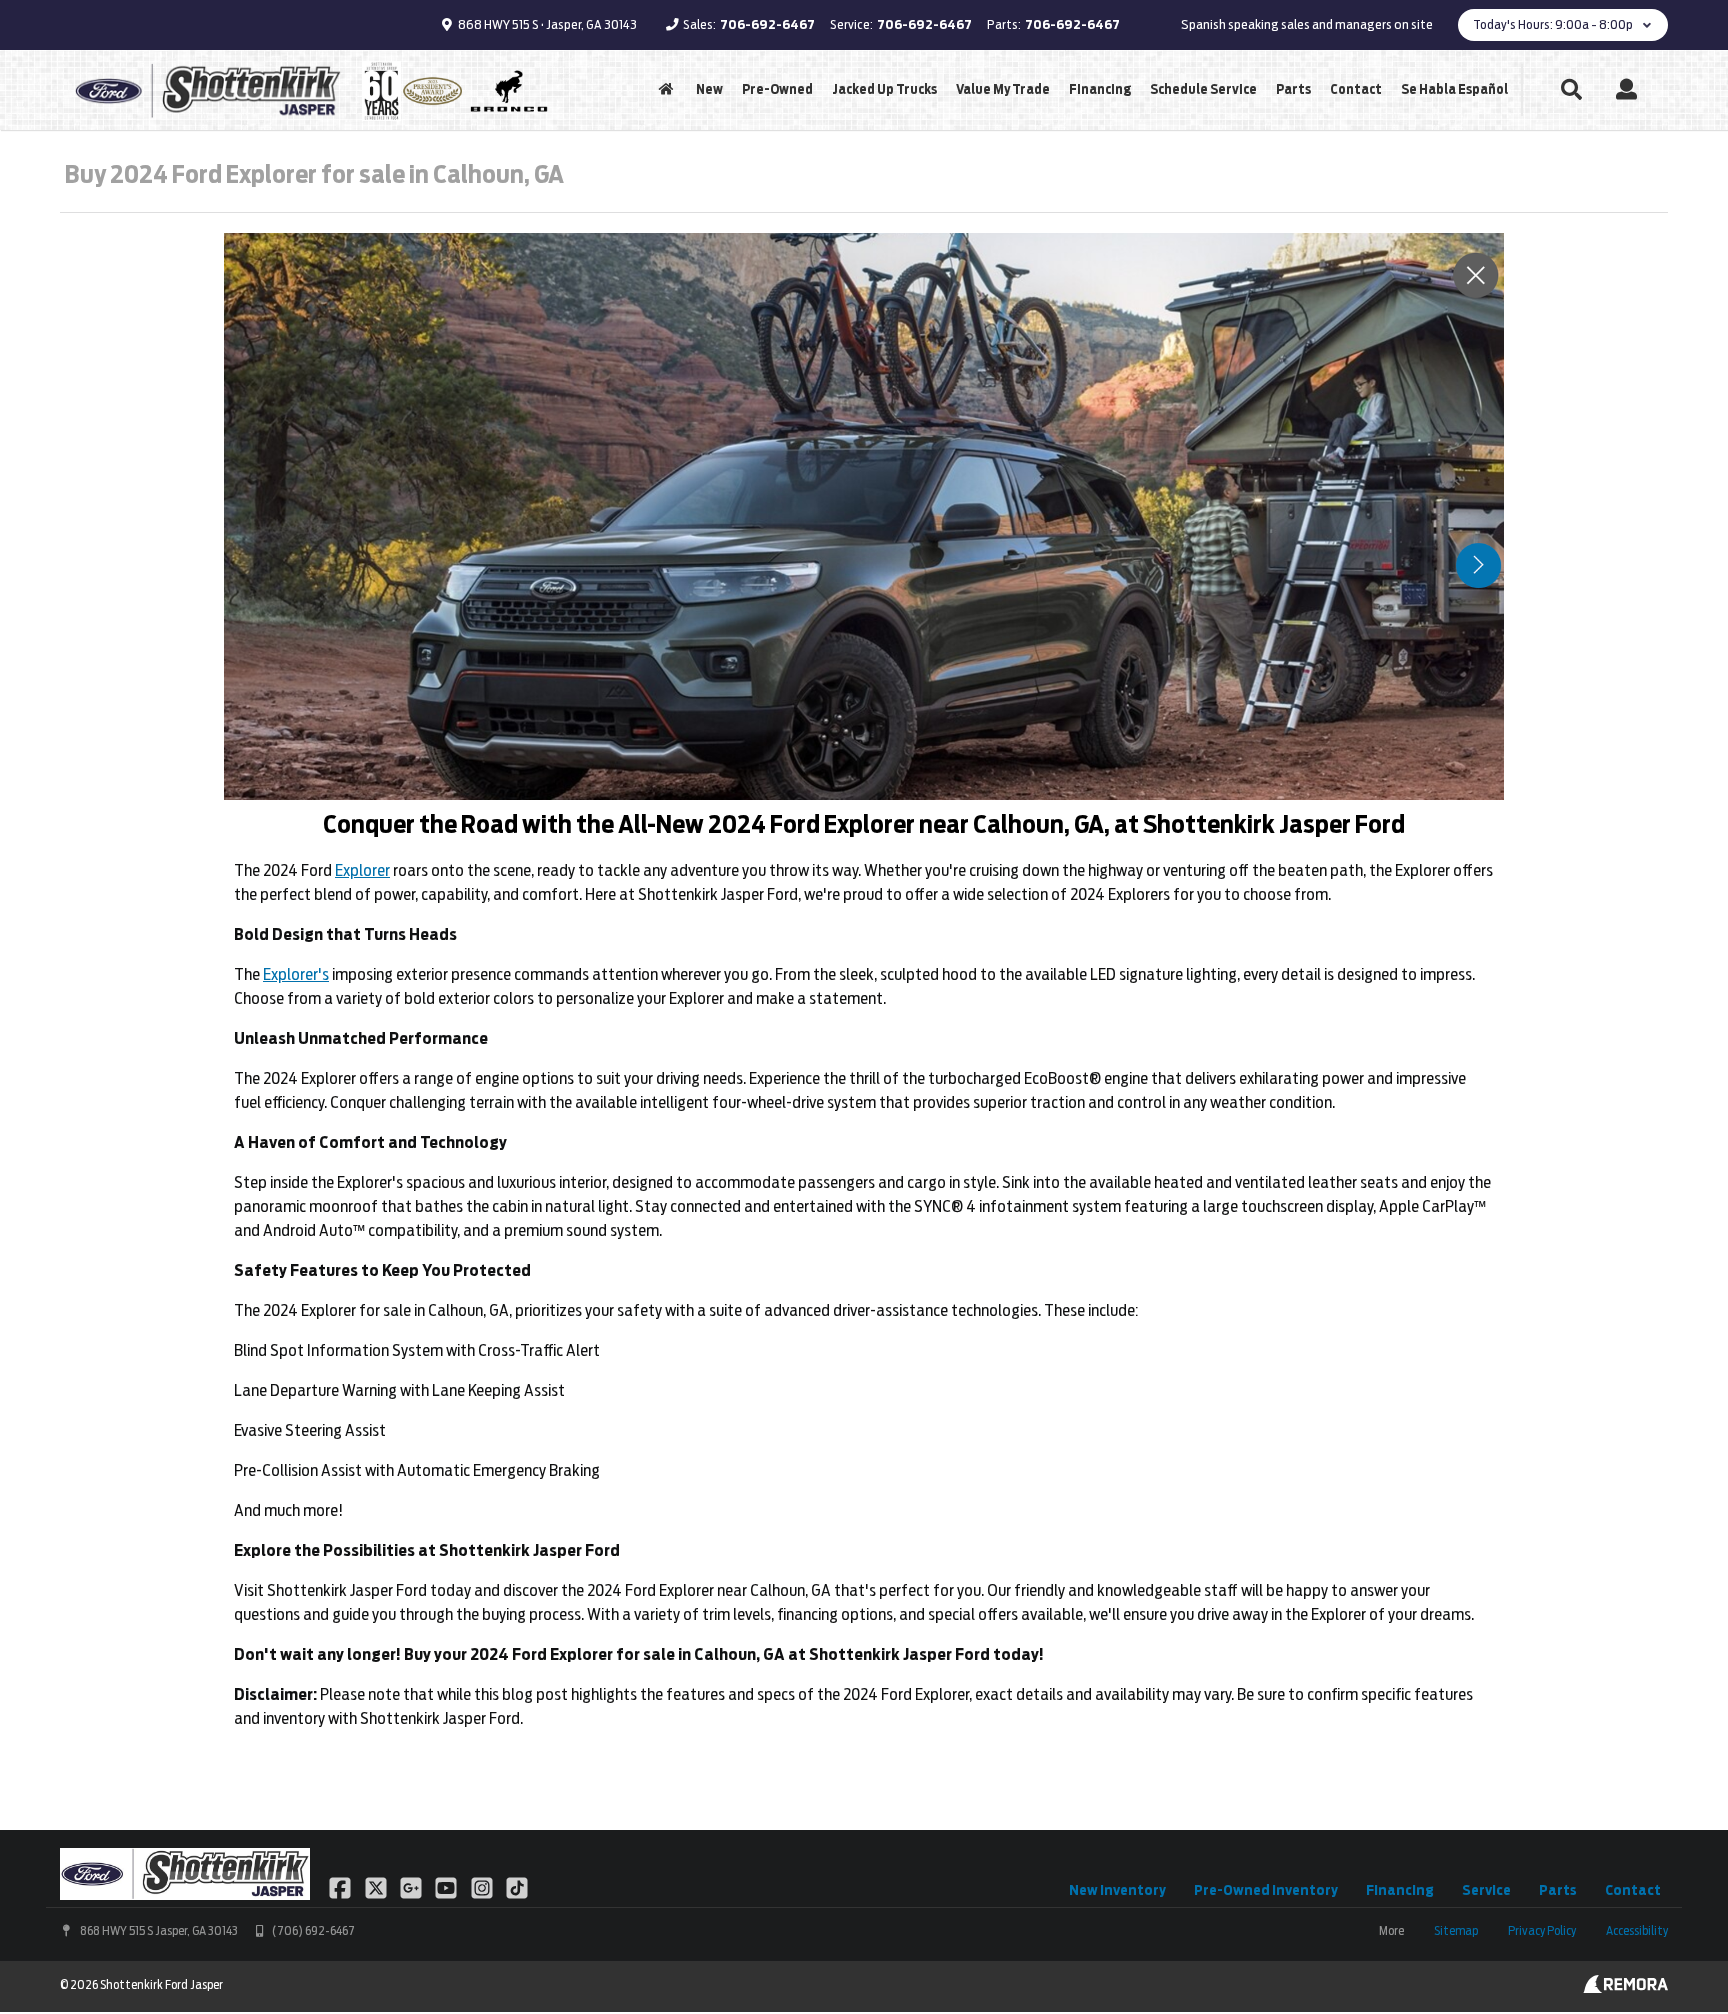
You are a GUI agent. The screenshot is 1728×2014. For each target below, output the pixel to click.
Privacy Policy (1542, 1930)
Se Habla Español (1454, 89)
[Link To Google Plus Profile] (412, 1887)
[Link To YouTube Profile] (447, 1887)
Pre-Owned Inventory (1266, 1890)
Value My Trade (1003, 89)
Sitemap (1456, 1930)
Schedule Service (1203, 89)
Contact (1356, 89)
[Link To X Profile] (376, 1887)
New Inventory (1117, 1890)
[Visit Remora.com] (1625, 1988)
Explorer (362, 870)
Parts (1293, 89)
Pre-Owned (777, 89)
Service (1486, 1890)
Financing (1100, 89)
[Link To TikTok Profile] (517, 1887)
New (709, 89)
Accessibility (1637, 1930)
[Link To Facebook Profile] (341, 1887)
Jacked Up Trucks (884, 89)
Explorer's (296, 974)
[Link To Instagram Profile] (483, 1887)
